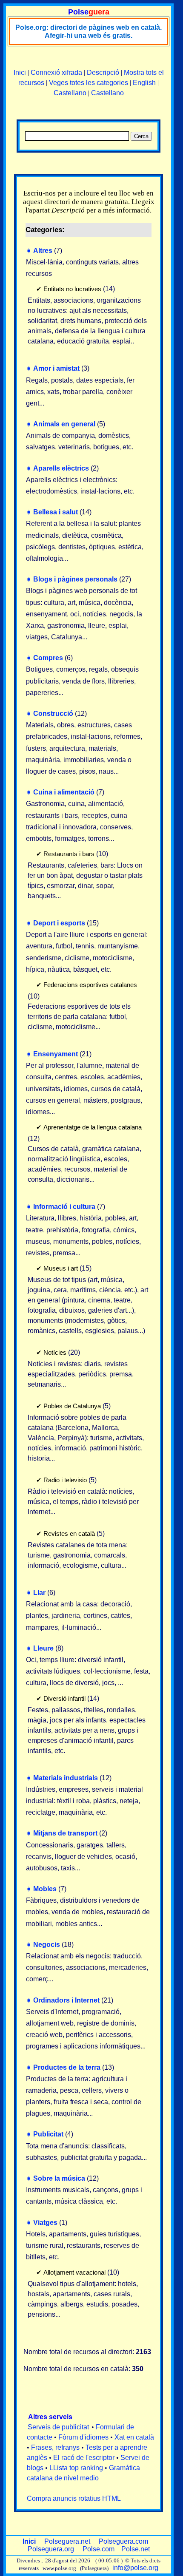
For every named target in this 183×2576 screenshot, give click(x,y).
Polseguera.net (67, 2541)
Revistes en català (69, 1533)
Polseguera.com (123, 2541)
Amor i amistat (56, 368)
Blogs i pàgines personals (75, 579)
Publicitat (48, 2134)
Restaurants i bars (69, 854)
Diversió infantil (64, 1698)
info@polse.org (135, 2568)
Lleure (43, 1648)
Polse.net (136, 2549)
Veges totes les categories (89, 83)
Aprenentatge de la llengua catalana (93, 1127)
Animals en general (64, 424)
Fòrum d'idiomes (83, 2437)
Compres (48, 658)
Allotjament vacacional (74, 2272)
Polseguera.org (51, 2549)
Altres (43, 251)
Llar (39, 1593)
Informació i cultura (64, 1207)
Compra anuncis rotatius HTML (74, 2498)
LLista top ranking (76, 2468)
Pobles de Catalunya (72, 1406)
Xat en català (134, 2437)
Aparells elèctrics (61, 468)
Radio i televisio (65, 1480)
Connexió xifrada (56, 72)
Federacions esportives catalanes (90, 985)
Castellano (70, 93)
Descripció (103, 72)
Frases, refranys (55, 2447)
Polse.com (99, 2549)
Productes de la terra (67, 2067)
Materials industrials (66, 1778)
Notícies (55, 1352)
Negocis (47, 1945)
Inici (20, 72)
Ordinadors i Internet (66, 2000)
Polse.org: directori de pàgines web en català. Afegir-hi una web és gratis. (89, 31)
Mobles (45, 1889)
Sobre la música (59, 2178)
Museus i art (61, 1268)
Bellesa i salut (56, 512)
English (144, 83)
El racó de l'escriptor (84, 2458)
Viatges (45, 2223)
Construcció (53, 714)
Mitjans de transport (65, 1833)
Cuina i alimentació (64, 792)
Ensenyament (56, 1054)
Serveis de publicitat (58, 2427)
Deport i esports (59, 923)
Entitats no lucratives (72, 289)
